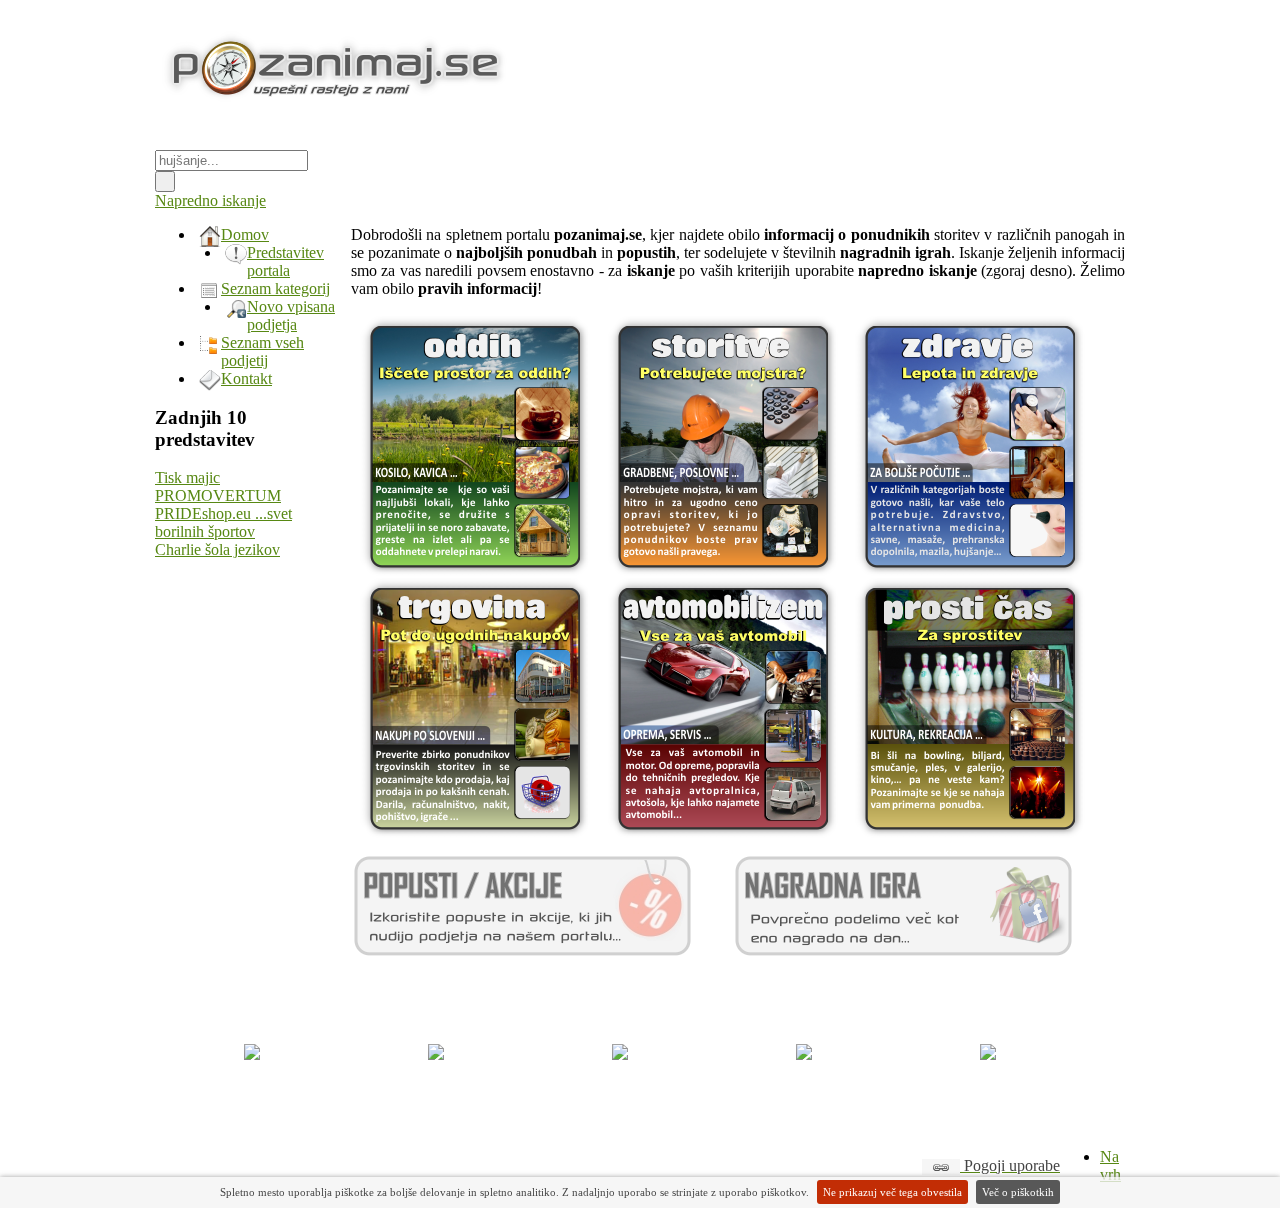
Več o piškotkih (1018, 1192)
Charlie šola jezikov (217, 549)
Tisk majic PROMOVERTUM (218, 486)
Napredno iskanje (210, 200)
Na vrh (1110, 1165)
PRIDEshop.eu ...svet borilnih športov (223, 522)
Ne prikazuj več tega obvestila (892, 1192)
